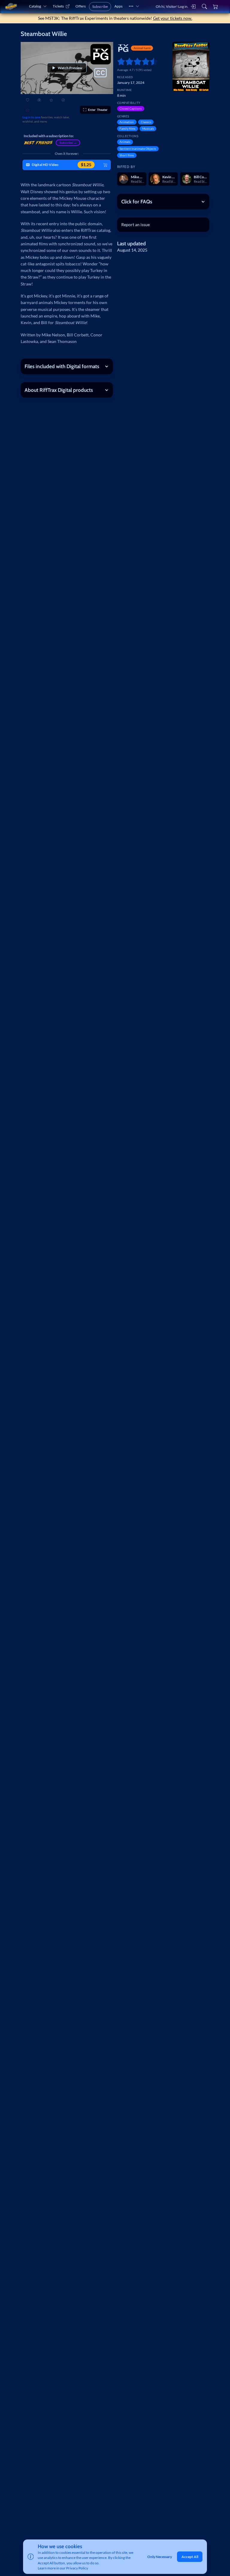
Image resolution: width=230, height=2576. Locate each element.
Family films (127, 129)
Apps (118, 6)
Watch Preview (70, 68)
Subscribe (100, 6)
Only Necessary (160, 2557)
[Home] (11, 6)
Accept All (190, 2557)
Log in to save (31, 117)
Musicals (148, 129)
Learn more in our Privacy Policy (63, 2568)
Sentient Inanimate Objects (138, 149)
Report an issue (136, 225)
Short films (127, 155)
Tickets (58, 6)
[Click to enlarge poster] (191, 67)
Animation (127, 122)
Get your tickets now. (173, 18)
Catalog (35, 6)
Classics (146, 122)
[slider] (119, 61)
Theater (98, 110)
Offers (81, 6)
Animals (125, 142)
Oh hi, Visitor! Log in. (172, 6)
